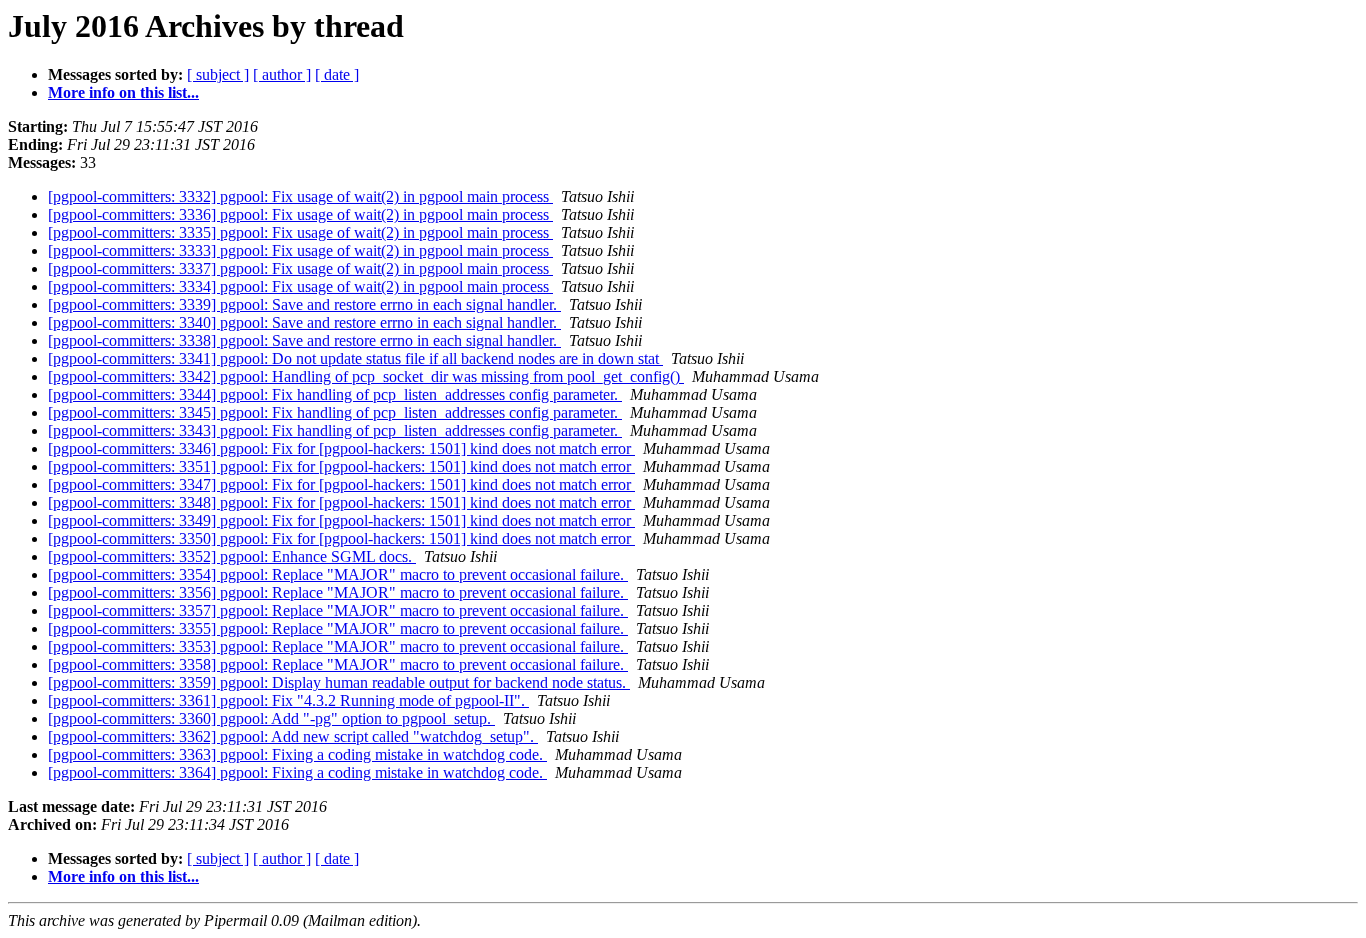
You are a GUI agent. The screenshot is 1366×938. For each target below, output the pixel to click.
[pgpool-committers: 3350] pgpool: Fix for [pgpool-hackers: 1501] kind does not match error (341, 538)
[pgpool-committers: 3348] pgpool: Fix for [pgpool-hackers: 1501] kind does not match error (341, 502)
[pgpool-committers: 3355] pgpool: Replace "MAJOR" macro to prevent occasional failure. (338, 628)
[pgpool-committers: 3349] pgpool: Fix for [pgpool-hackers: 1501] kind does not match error (341, 520)
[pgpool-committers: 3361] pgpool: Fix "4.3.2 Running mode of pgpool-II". (288, 700)
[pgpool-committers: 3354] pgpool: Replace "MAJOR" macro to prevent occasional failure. (338, 574)
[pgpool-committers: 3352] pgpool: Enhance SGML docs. (232, 556)
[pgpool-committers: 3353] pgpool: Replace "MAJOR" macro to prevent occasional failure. (338, 646)
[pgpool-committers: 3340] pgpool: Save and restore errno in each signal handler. (304, 322)
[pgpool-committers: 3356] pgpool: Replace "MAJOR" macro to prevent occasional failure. (338, 592)
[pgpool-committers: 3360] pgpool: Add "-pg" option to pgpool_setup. (271, 718)
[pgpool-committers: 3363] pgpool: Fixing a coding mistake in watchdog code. (297, 754)
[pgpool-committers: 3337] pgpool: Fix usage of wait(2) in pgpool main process (300, 268)
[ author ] (282, 74)
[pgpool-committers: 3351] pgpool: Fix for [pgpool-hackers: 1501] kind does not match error (341, 466)
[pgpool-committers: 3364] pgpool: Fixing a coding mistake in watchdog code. (297, 772)
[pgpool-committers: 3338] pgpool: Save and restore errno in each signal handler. (304, 340)
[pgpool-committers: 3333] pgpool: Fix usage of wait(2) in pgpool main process (300, 250)
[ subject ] (218, 74)
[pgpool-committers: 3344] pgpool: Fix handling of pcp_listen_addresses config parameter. (335, 394)
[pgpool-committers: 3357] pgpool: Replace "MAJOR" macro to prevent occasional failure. (338, 610)
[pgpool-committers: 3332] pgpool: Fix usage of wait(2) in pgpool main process (300, 196)
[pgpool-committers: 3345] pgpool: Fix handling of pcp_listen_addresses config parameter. (335, 412)
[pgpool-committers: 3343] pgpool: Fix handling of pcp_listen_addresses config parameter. (335, 430)
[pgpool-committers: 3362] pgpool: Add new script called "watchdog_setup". (293, 736)
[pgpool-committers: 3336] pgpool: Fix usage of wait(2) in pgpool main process (300, 214)
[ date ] (337, 74)
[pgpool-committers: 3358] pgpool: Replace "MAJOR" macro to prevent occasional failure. (338, 664)
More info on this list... (123, 92)
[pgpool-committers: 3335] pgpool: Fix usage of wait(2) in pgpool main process (300, 232)
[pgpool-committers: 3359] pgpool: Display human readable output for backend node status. (339, 682)
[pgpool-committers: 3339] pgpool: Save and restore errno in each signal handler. (304, 304)
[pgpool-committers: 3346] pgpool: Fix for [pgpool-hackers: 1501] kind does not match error (341, 448)
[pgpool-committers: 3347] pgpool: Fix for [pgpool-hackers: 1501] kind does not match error (341, 484)
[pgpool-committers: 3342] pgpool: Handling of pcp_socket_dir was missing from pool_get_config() (366, 376)
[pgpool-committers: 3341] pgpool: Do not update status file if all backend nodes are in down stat (355, 358)
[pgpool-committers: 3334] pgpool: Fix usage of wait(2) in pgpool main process (300, 286)
